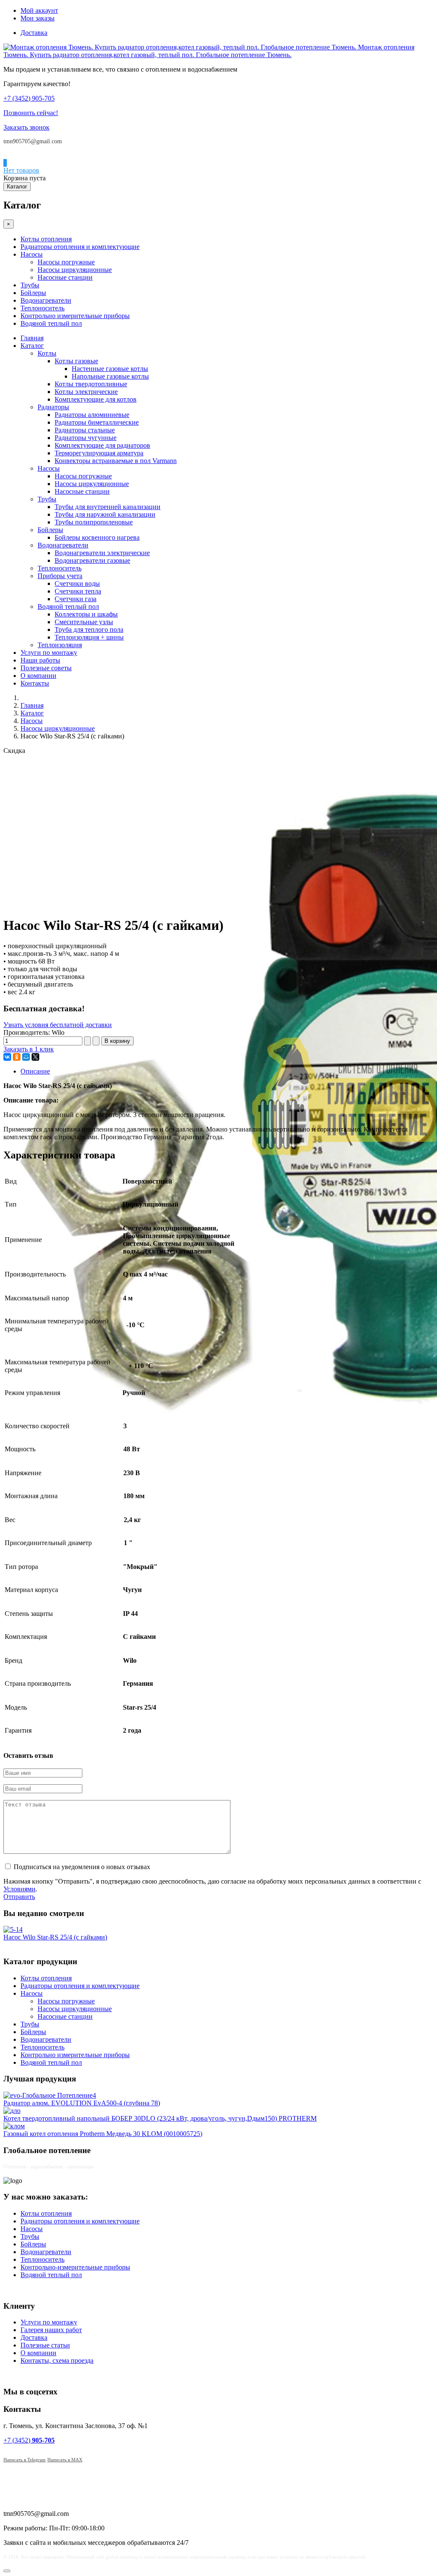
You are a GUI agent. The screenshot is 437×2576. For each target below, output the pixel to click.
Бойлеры (33, 293)
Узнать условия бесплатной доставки (58, 1025)
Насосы (32, 254)
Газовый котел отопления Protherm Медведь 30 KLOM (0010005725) (103, 2134)
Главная (32, 338)
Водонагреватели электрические (102, 553)
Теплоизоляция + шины (89, 637)
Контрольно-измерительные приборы (75, 2267)
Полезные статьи (45, 2345)
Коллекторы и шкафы (86, 614)
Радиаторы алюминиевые (92, 415)
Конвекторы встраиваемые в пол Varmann (116, 461)
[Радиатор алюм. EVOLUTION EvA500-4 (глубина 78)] (50, 2095)
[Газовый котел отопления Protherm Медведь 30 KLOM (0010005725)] (14, 2126)
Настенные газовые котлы (110, 369)
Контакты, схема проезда (57, 2360)
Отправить (19, 1897)
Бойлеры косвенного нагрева (97, 537)
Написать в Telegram (25, 2460)
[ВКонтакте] (7, 1057)
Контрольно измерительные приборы (75, 316)
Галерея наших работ (51, 2330)
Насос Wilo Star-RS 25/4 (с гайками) (55, 1937)
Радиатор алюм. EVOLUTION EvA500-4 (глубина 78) (82, 2103)
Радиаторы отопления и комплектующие (80, 247)
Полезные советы (46, 668)
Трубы (30, 285)
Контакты (35, 683)
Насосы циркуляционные (75, 270)
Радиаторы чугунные (86, 438)
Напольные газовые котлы (110, 376)
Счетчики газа (76, 599)
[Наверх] (7, 2571)
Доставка (34, 33)
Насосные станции (65, 277)
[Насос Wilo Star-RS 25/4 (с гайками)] (13, 1929)
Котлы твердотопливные (91, 384)
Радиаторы (53, 407)
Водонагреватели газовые (92, 560)
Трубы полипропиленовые (94, 522)
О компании (38, 676)
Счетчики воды (77, 583)
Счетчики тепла (78, 591)
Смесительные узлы (84, 622)
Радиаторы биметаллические (97, 422)
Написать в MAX (65, 2460)
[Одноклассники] (17, 1057)
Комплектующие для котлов (96, 399)
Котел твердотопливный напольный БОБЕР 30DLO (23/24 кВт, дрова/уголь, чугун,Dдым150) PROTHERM (160, 2118)
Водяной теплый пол (51, 323)
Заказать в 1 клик (29, 1049)
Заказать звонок (26, 127)
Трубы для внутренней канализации (108, 507)
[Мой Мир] (26, 1057)
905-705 (29, 98)
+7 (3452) (29, 2440)
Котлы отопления (46, 239)
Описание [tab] (35, 1071)
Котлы (47, 353)
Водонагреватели (46, 300)
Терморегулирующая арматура (99, 453)
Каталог (17, 187)
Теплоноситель (42, 308)
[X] (35, 1057)
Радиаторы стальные (85, 430)
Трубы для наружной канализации (105, 514)
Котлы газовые (76, 361)
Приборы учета (60, 576)
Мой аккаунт (39, 10)
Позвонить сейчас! (31, 113)
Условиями (19, 1889)
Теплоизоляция (60, 645)
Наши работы (40, 660)
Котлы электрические (86, 392)
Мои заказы (38, 18)
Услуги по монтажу (49, 653)
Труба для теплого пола (89, 630)
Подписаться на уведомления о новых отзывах (82, 1867)
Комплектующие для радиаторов (102, 445)
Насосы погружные (66, 262)
